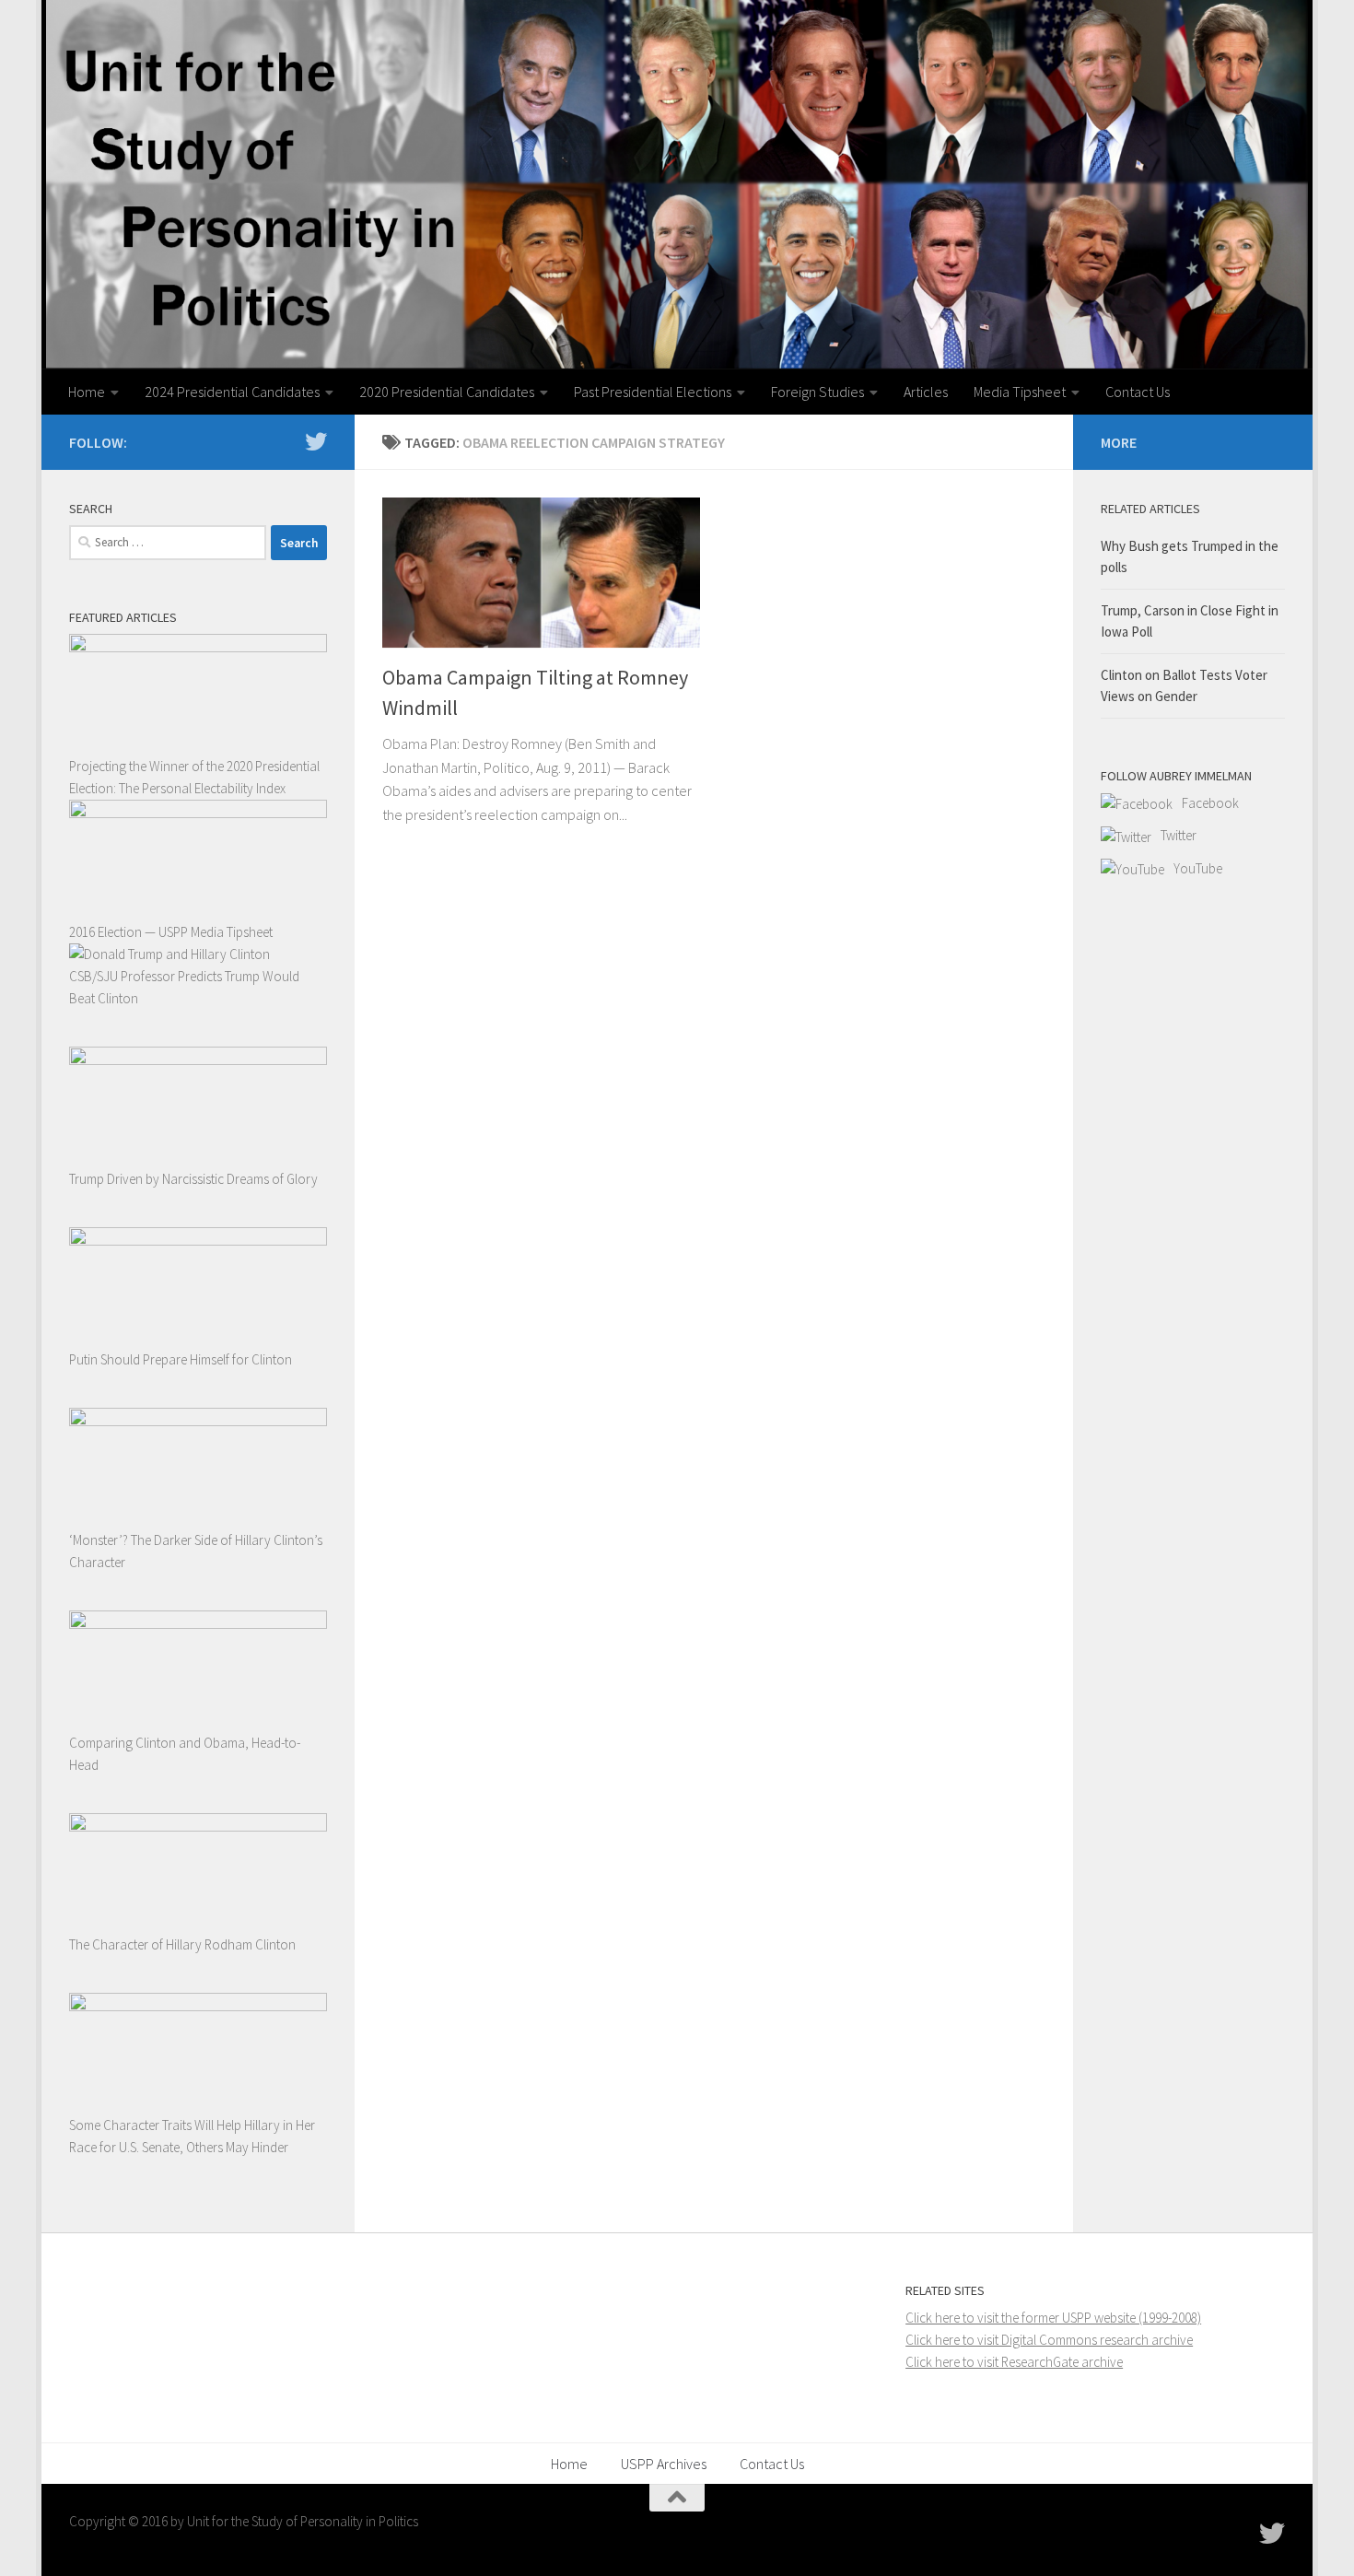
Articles (926, 392)
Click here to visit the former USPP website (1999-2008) (1053, 2318)
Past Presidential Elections (653, 392)
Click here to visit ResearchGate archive (1014, 2362)
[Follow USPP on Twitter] (316, 441)
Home (87, 392)
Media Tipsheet (1020, 392)
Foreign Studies (817, 392)
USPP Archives (664, 2464)
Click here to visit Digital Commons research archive (1049, 2340)
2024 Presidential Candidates (232, 392)
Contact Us (1138, 392)
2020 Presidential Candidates (447, 392)
